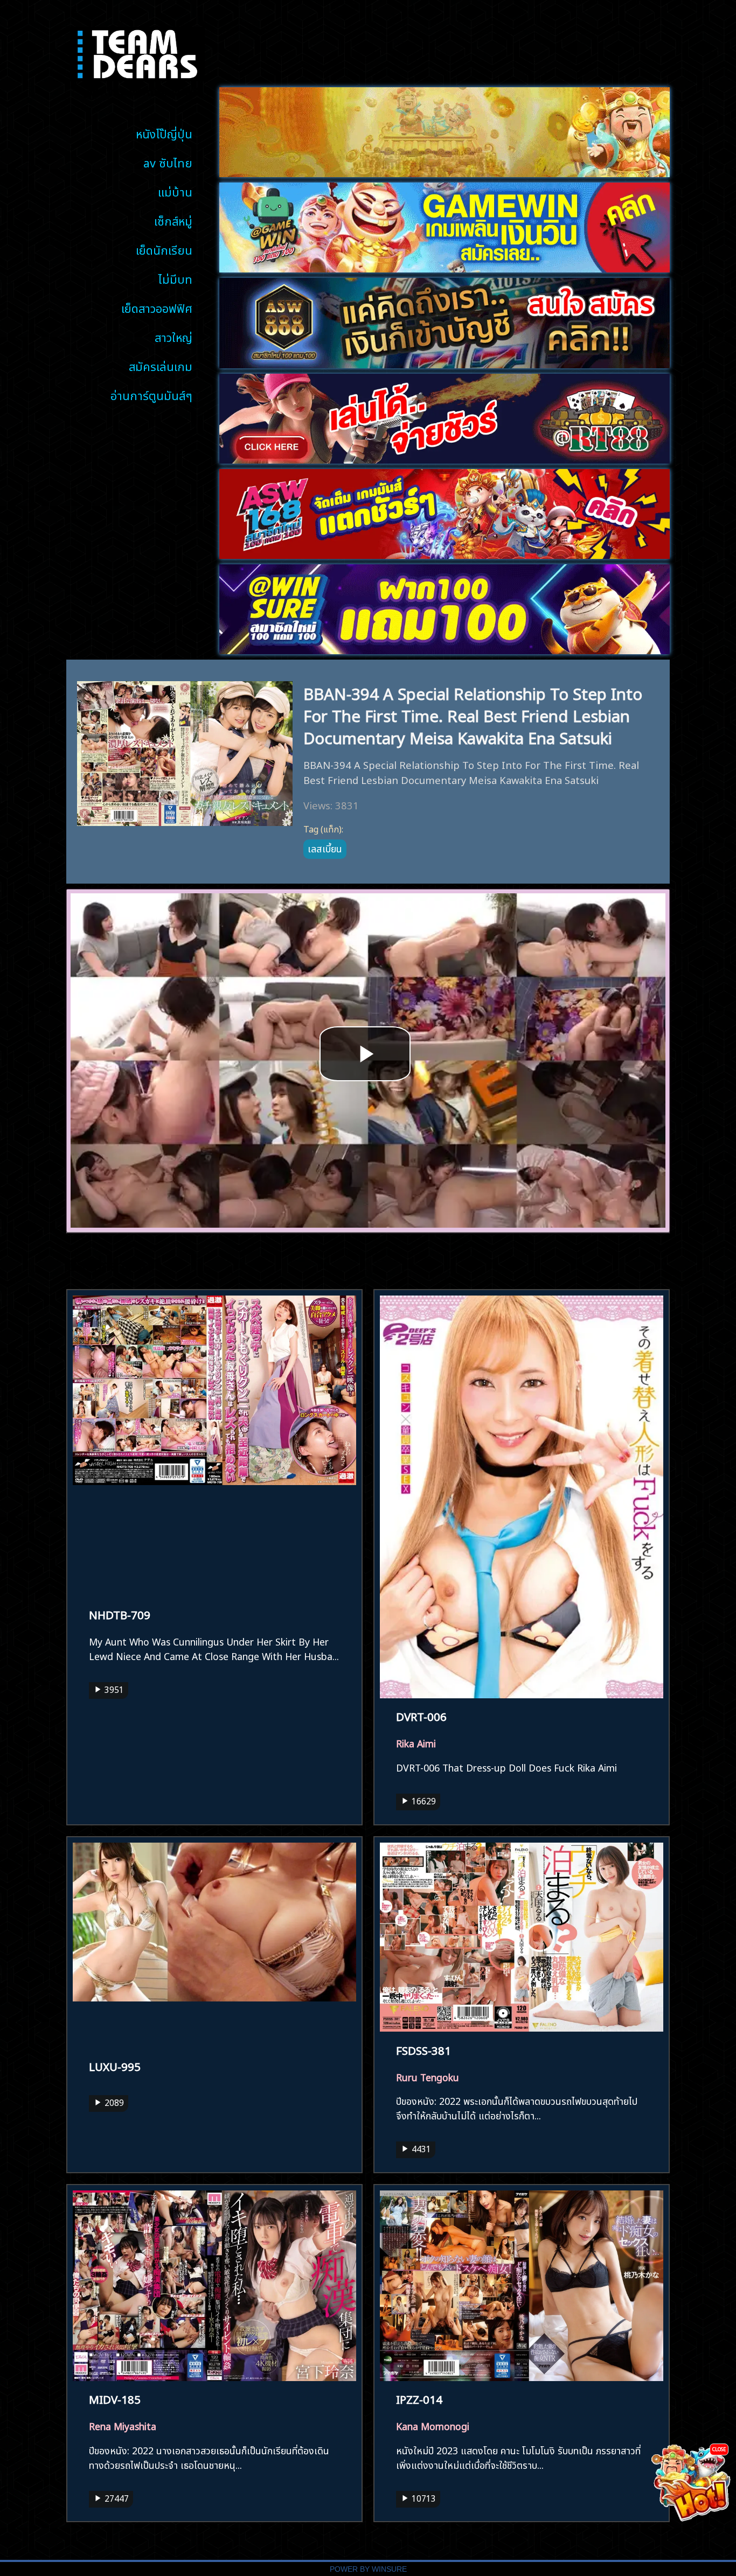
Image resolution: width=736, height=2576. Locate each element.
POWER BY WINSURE (368, 2569)
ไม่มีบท (175, 278)
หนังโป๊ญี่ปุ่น (164, 133)
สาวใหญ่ (173, 336)
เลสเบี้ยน (325, 848)
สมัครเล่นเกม (161, 365)
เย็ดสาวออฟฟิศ (157, 307)
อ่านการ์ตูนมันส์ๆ (151, 394)
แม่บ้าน (175, 191)
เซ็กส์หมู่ (173, 220)
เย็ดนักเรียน (164, 249)
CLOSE (719, 2449)
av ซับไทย (168, 162)
